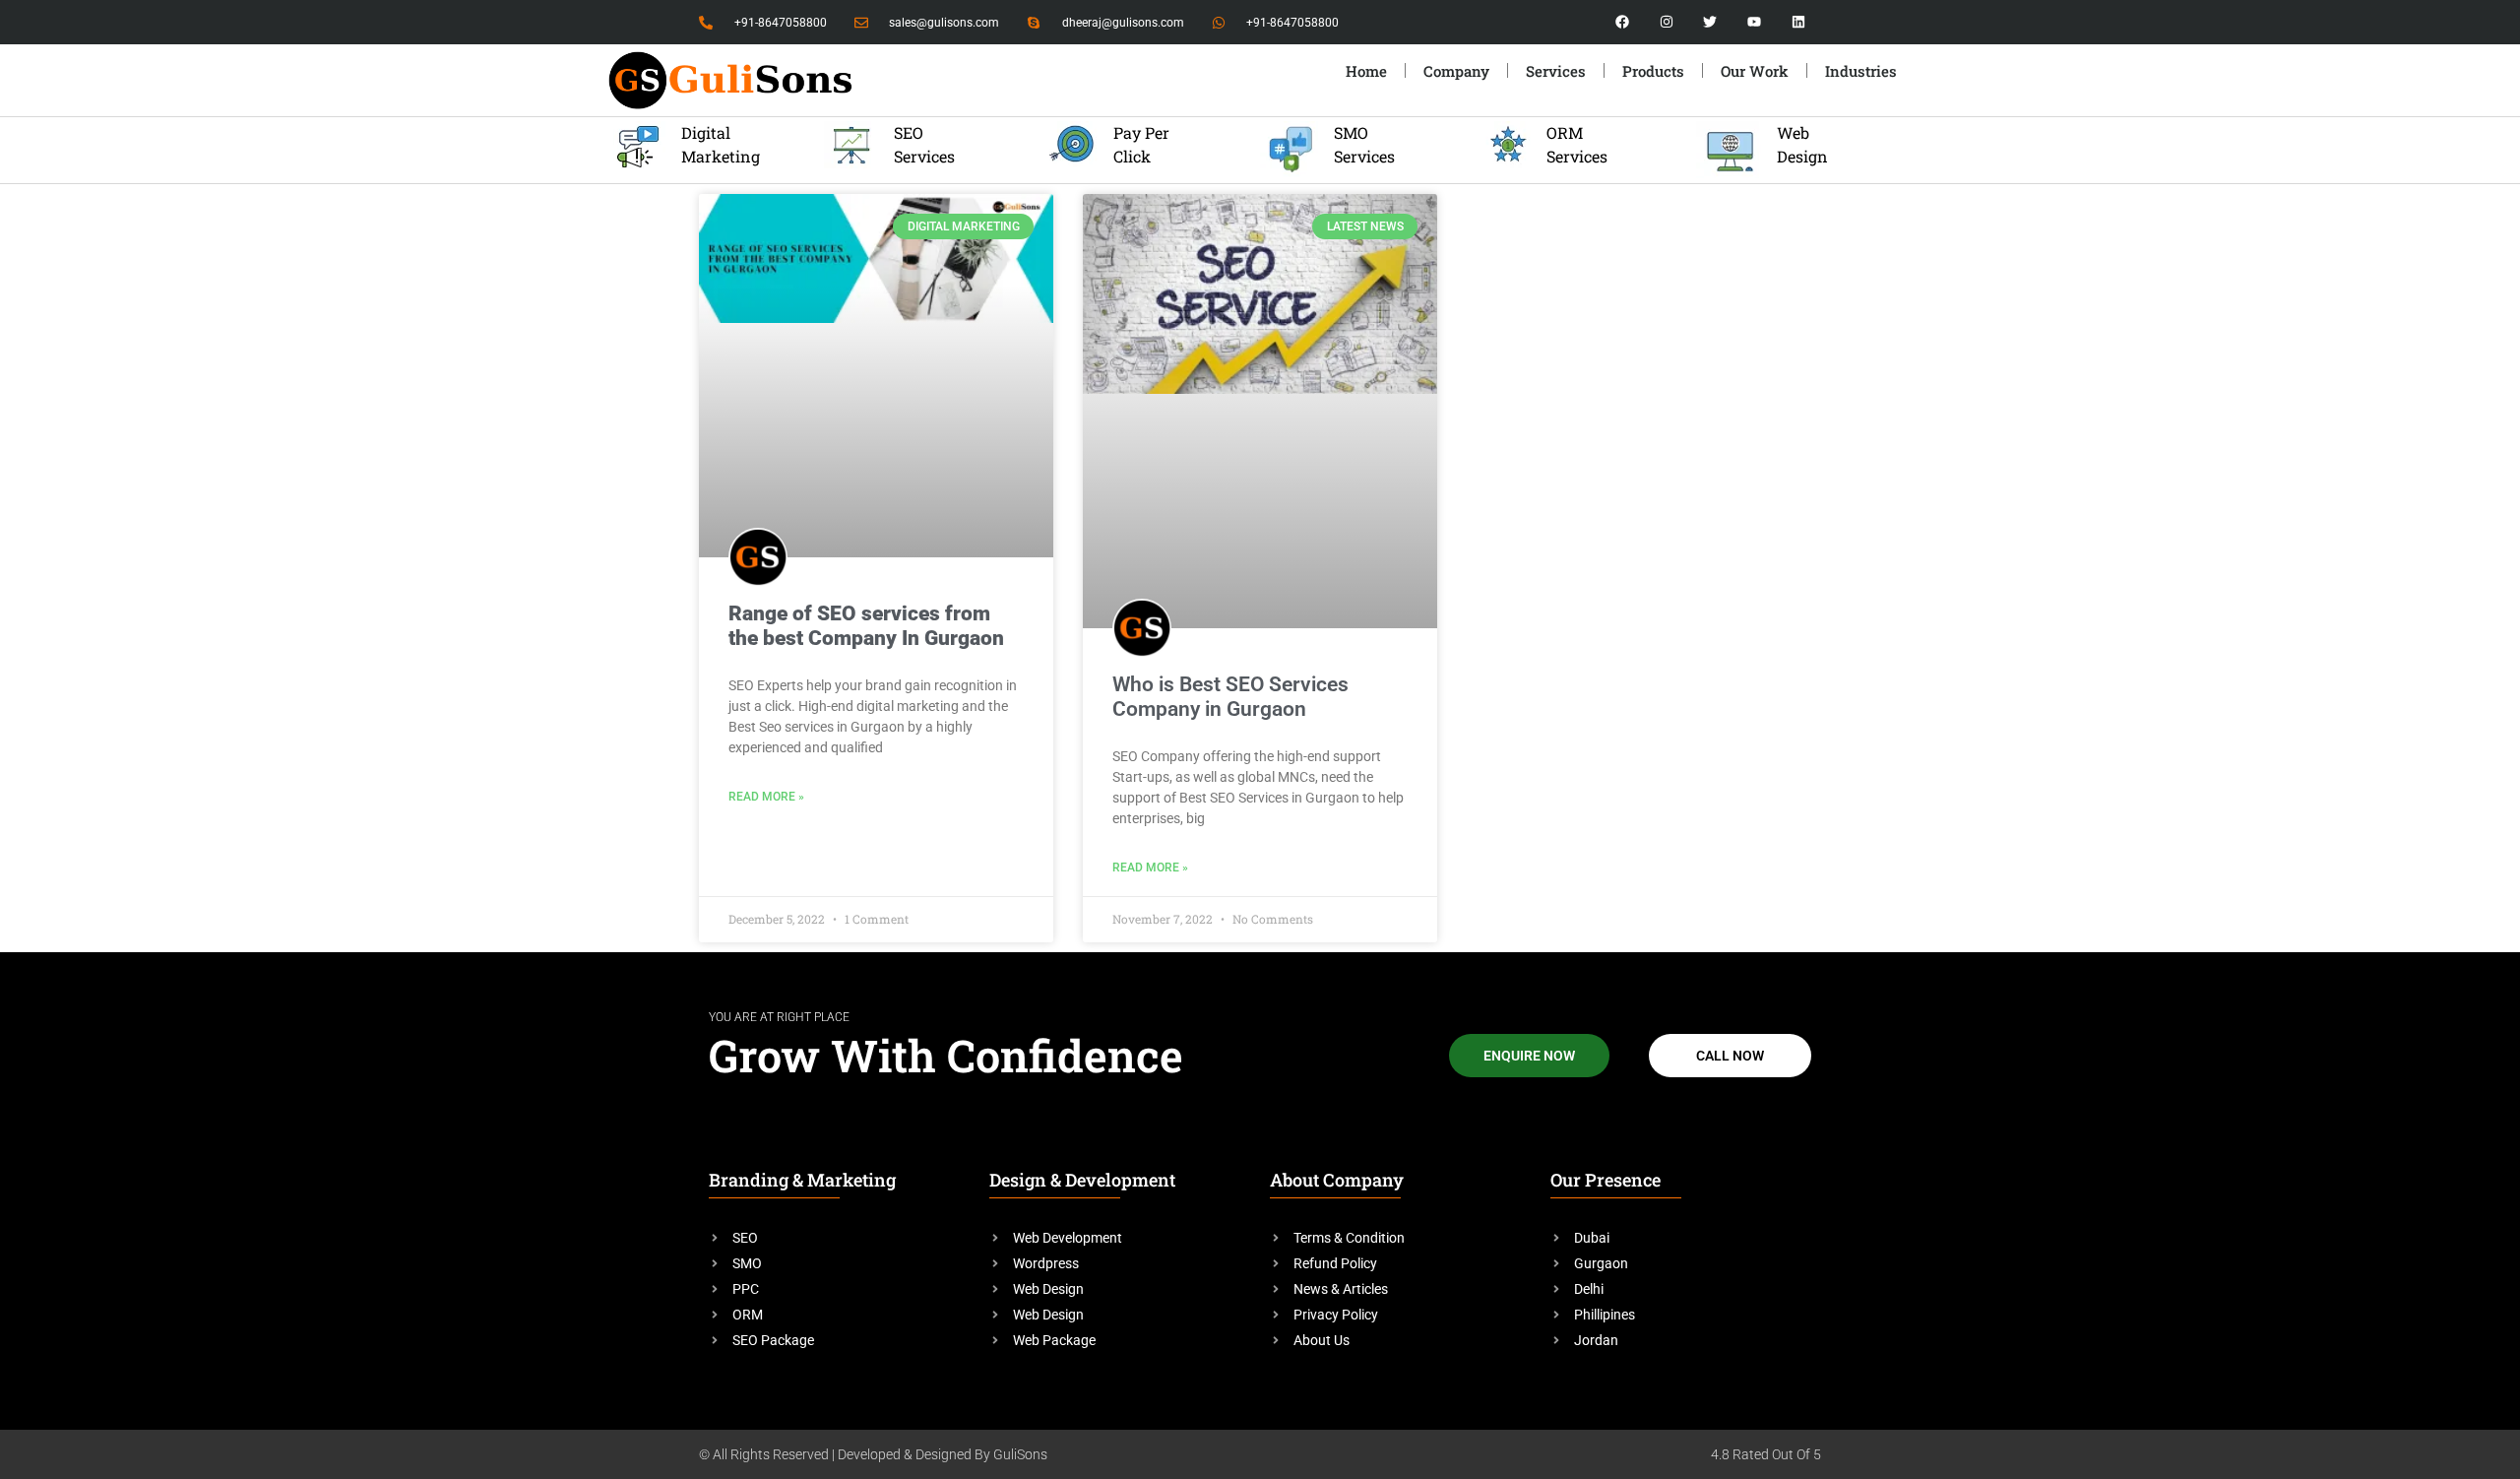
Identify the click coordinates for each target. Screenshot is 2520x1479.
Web (1793, 132)
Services (924, 156)
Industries (1861, 71)
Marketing (721, 156)
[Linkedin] (1799, 22)
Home (1366, 71)
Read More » (766, 797)
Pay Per (1143, 132)
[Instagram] (1666, 22)
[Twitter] (1710, 22)
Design (1802, 156)
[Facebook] (1623, 22)
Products (1653, 71)
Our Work (1755, 71)
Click (1132, 156)
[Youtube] (1755, 22)
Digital (706, 132)
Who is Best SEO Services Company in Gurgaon (1230, 697)
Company (1456, 71)
